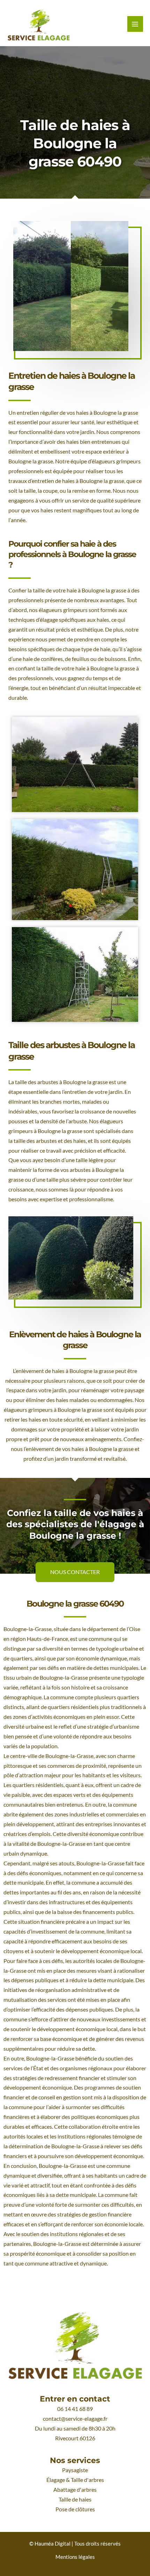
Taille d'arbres (87, 2480)
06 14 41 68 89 (75, 2409)
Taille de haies (75, 2499)
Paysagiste (75, 2470)
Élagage (56, 2480)
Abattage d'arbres (75, 2490)
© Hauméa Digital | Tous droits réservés (75, 2544)
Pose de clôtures (75, 2509)
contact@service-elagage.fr (75, 2419)
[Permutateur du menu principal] (135, 24)
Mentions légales (75, 2557)
